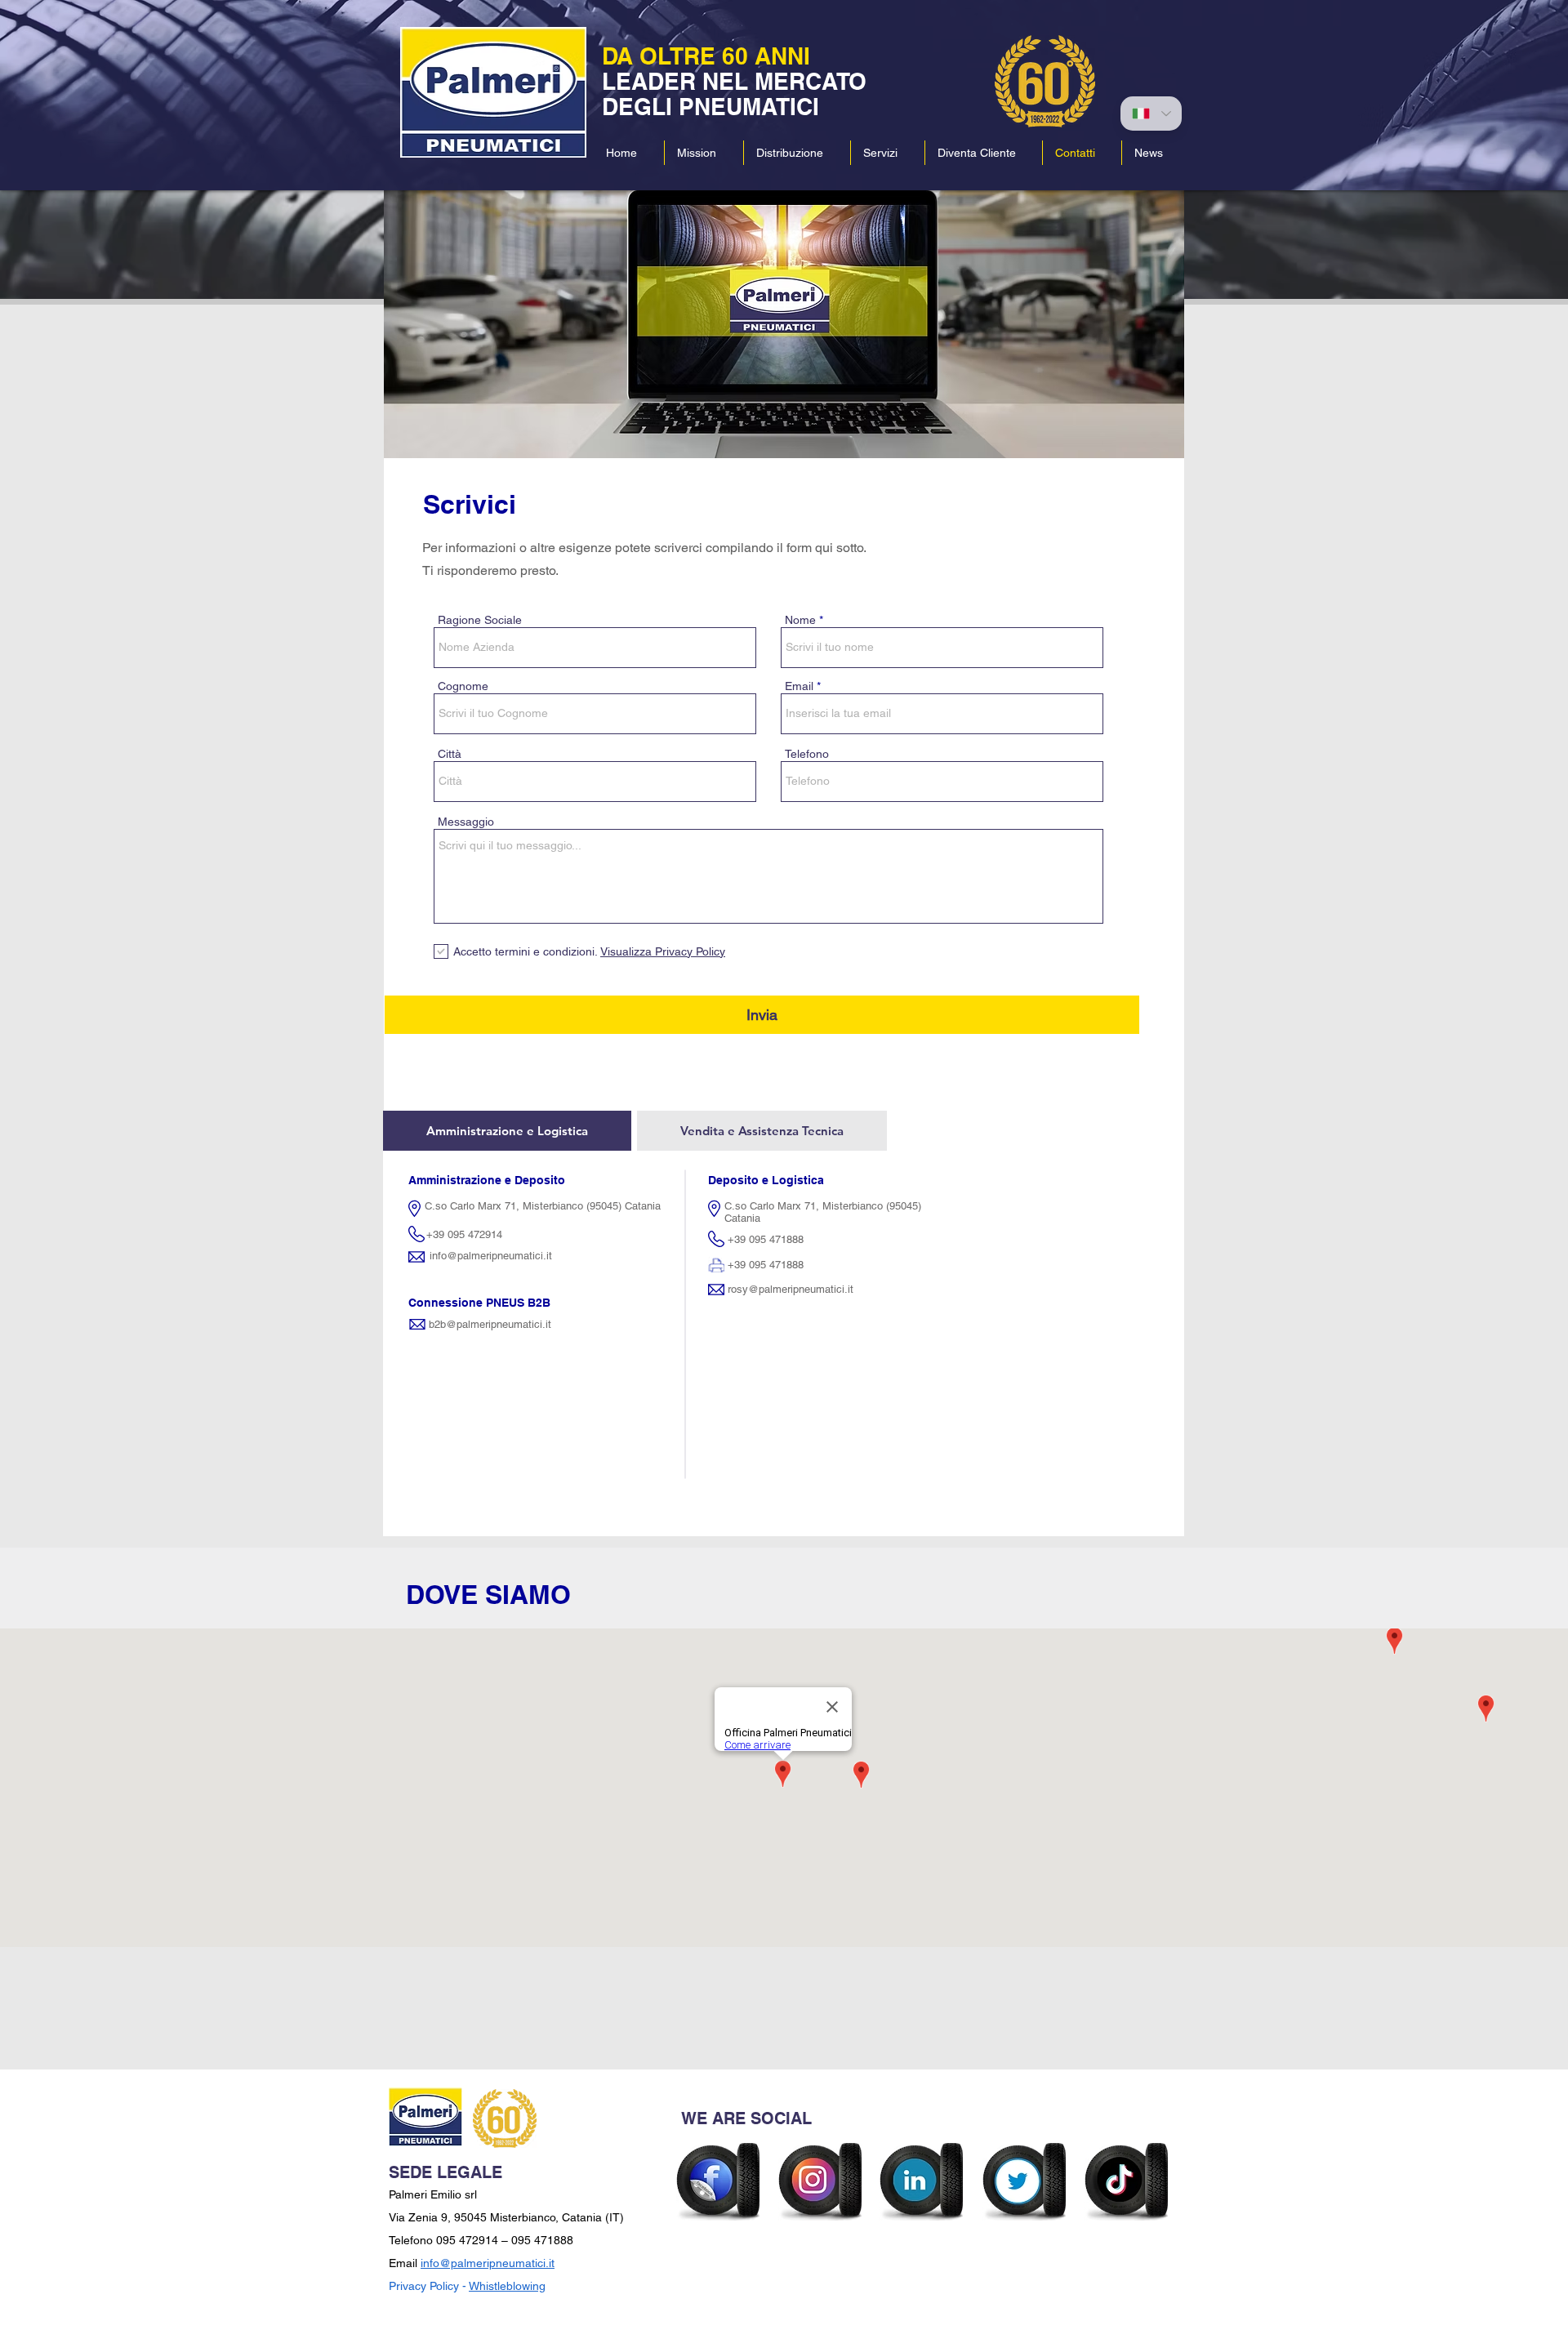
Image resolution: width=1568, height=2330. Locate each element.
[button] (797, 153)
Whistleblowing (507, 2286)
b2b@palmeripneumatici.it (490, 1324)
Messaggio (466, 822)
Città (450, 754)
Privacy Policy (424, 2286)
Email (799, 686)
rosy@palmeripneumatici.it (791, 1289)
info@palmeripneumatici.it (491, 1256)
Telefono (807, 754)
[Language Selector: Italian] (1151, 114)
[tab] (507, 1131)
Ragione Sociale (480, 620)
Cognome (463, 686)
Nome (800, 620)
